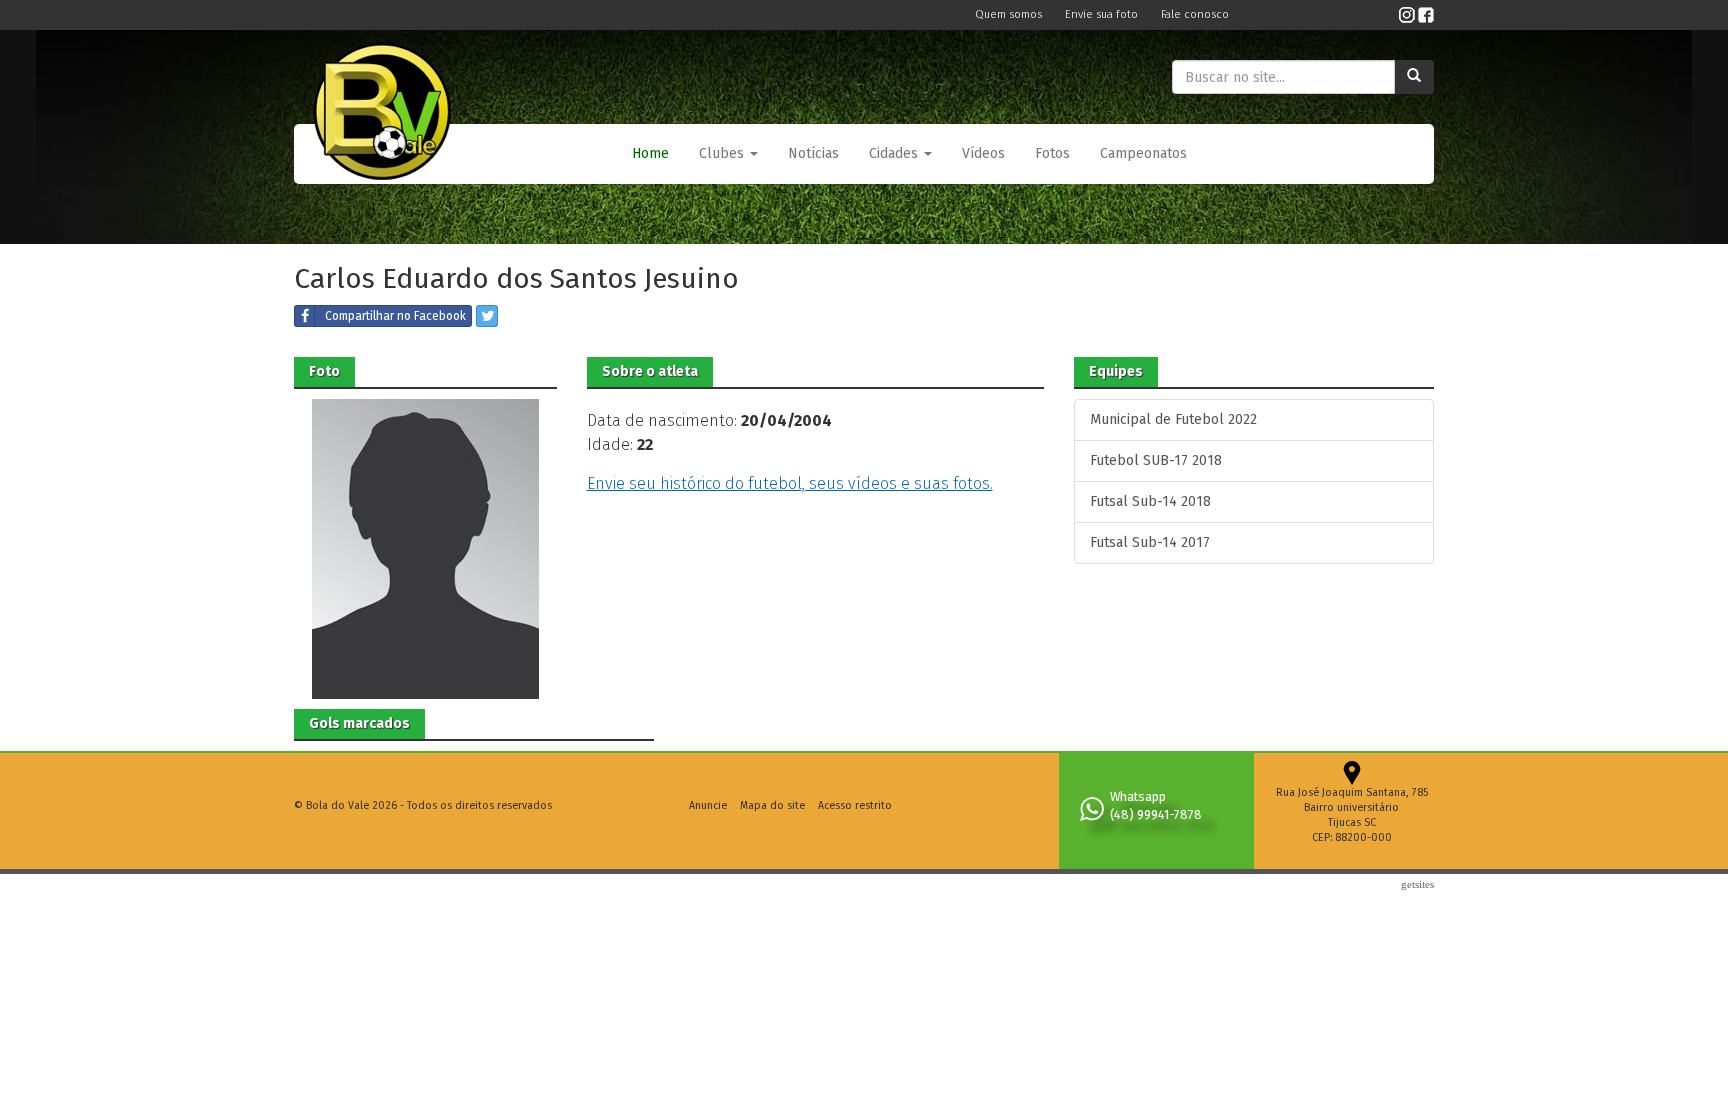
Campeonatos (1143, 153)
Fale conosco (1195, 14)
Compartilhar (395, 316)
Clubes (723, 153)
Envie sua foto (1103, 14)
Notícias (813, 153)
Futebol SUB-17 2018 (1156, 460)
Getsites (1417, 884)
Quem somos (1010, 14)
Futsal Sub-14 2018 (1150, 501)
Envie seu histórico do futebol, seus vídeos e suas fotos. (790, 483)
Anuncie (708, 805)
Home (650, 153)
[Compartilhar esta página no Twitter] (487, 316)
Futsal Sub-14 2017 (1150, 542)
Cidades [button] (895, 153)
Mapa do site (772, 805)
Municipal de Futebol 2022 (1173, 419)
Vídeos (983, 153)
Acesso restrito (855, 805)
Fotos (1052, 153)
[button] (728, 154)
